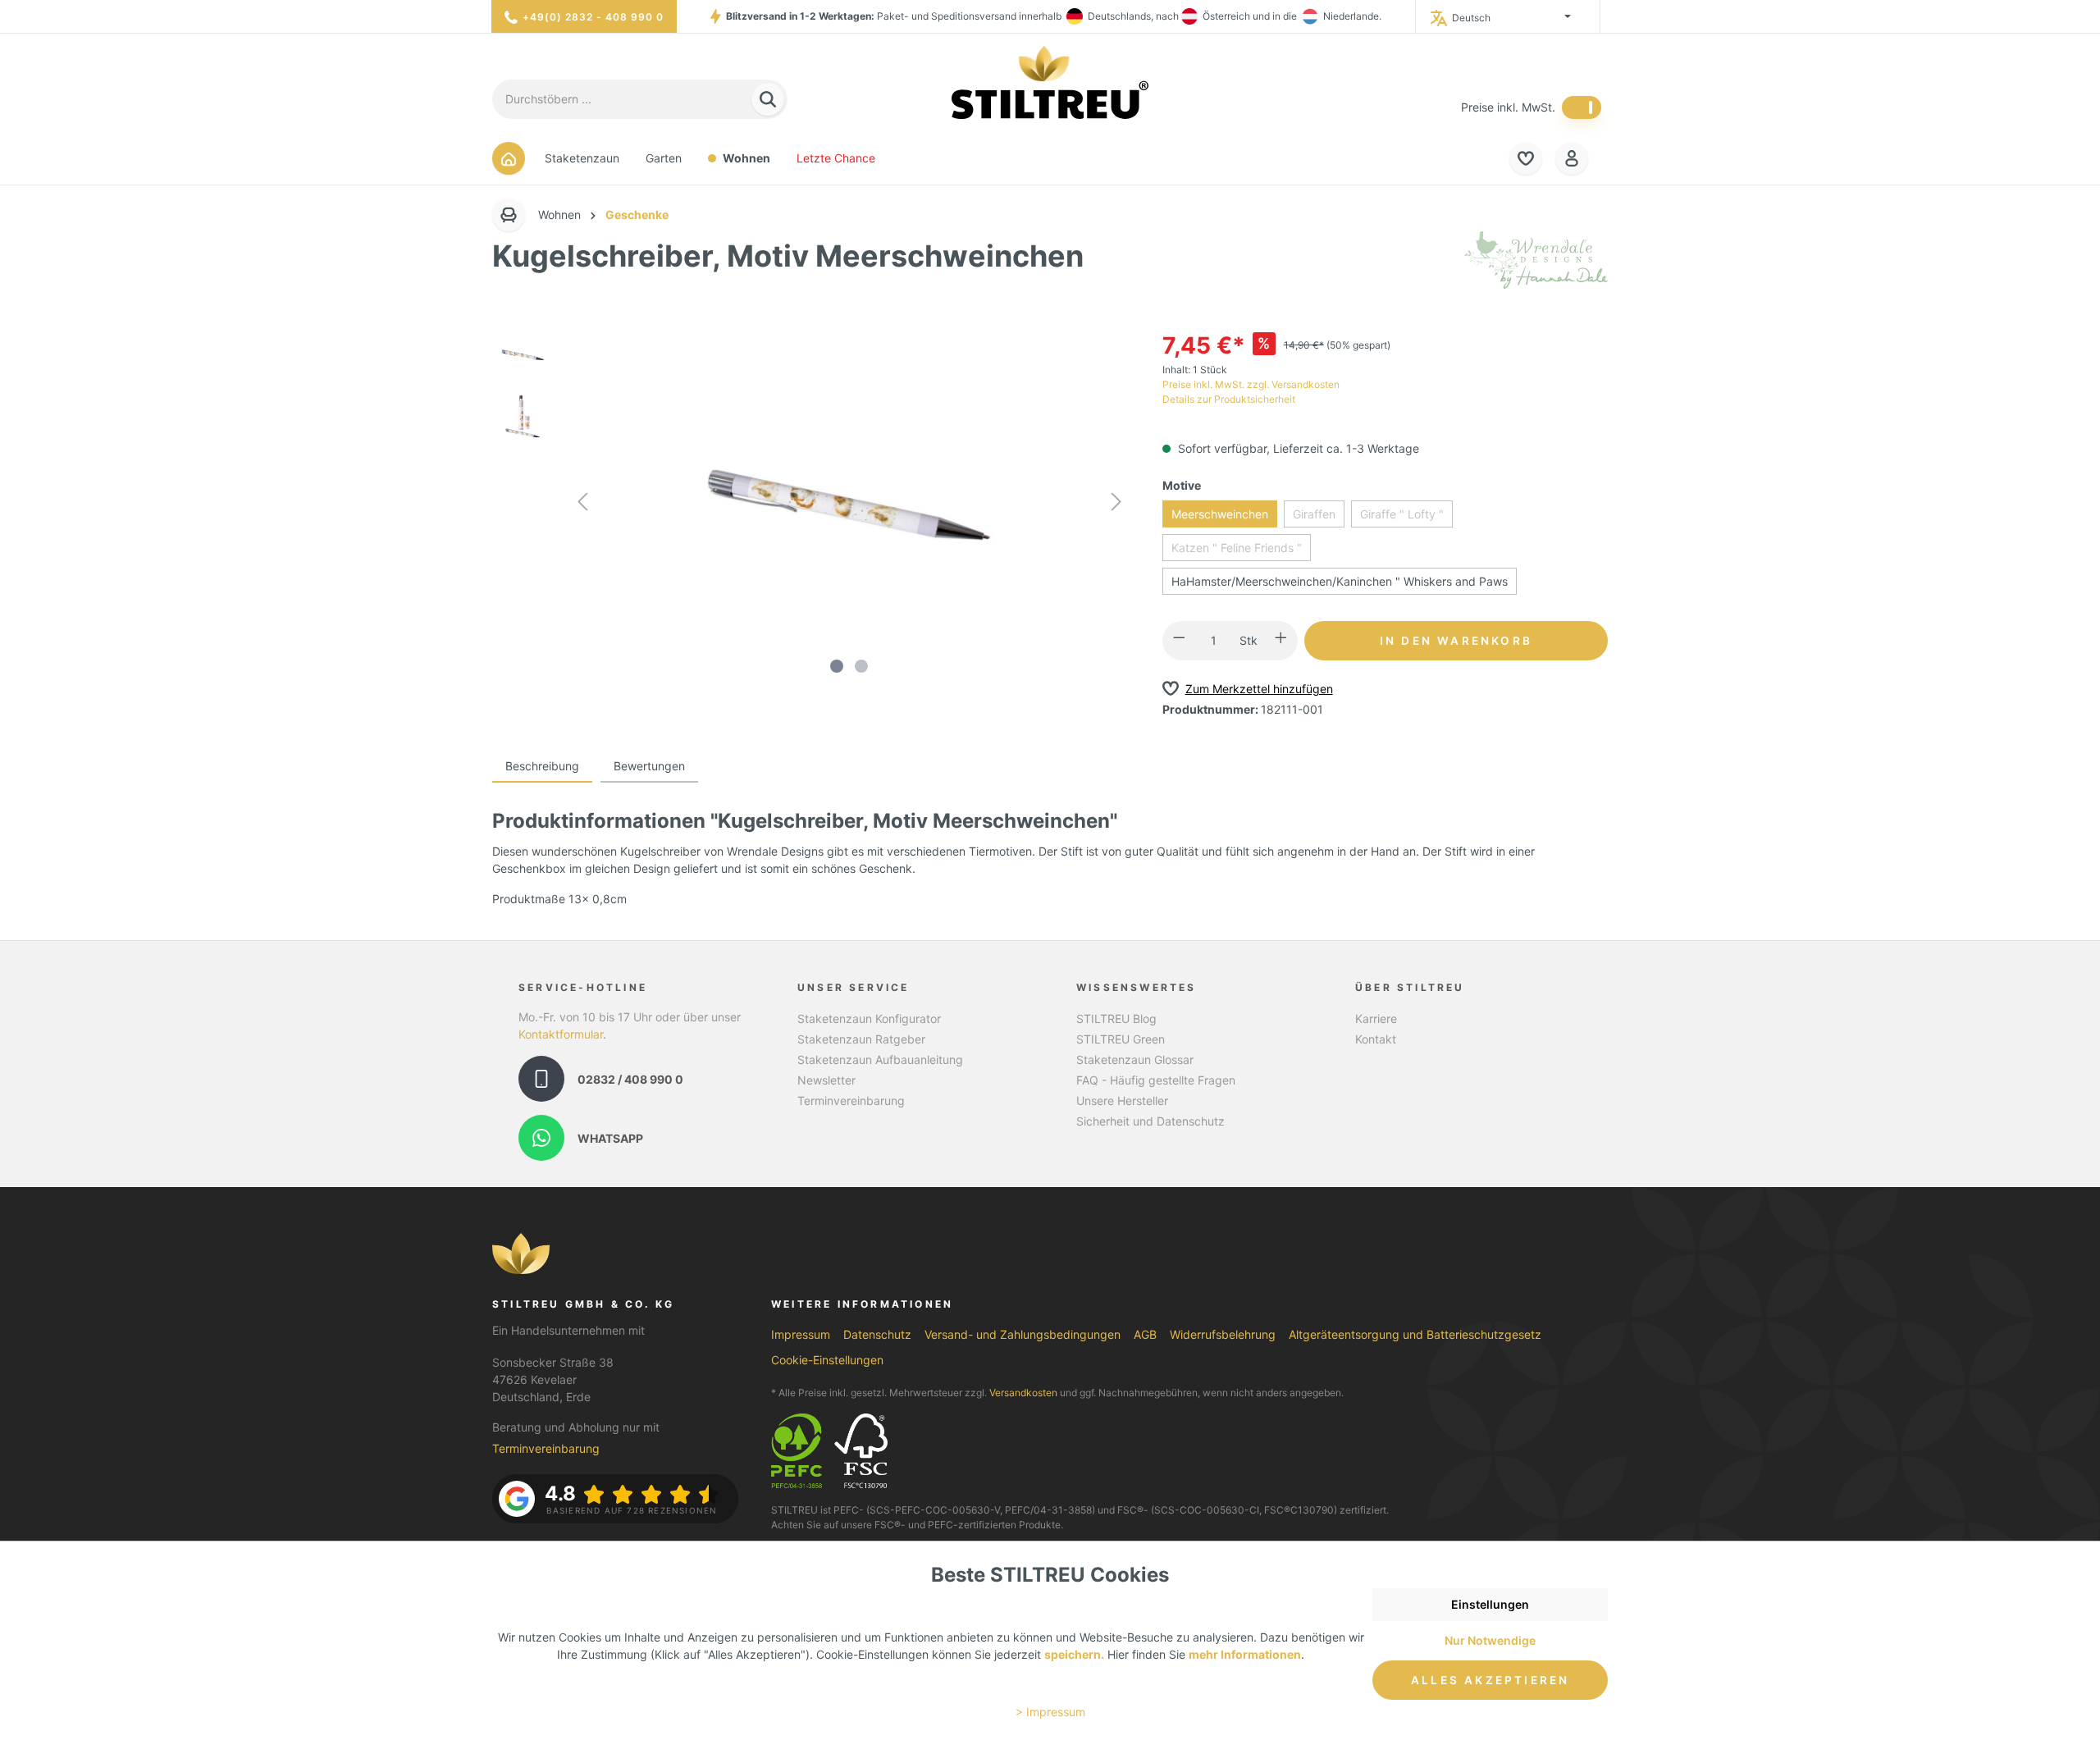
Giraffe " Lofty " (1402, 514)
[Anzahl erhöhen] (1281, 641)
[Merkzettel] (1526, 158)
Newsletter (826, 1080)
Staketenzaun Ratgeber (861, 1039)
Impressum (801, 1334)
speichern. (1074, 1654)
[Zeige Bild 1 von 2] (837, 666)
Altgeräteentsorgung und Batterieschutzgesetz (1415, 1334)
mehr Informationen (1245, 1654)
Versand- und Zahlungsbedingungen (1023, 1334)
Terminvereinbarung (851, 1101)
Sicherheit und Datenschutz (1150, 1121)
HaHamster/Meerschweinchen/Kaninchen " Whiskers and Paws (1340, 581)
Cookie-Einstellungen (827, 1360)
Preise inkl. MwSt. (1508, 107)
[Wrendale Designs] (1536, 259)
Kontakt (1376, 1039)
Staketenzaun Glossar (1135, 1060)
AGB (1145, 1334)
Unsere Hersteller (1122, 1101)
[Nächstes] (1116, 504)
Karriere (1376, 1018)
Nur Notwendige (1490, 1640)
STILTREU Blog (1116, 1018)
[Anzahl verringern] (1179, 641)
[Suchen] (768, 100)
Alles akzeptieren (1490, 1680)
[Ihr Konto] (1572, 158)
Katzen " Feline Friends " (1237, 548)
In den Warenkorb (1456, 641)
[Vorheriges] (582, 504)
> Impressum (1050, 1712)
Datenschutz (877, 1334)
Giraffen (1314, 514)
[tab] (542, 767)
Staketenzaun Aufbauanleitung (880, 1060)
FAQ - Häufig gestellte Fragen (1156, 1080)
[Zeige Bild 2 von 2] (861, 666)
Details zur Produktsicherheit (1229, 399)
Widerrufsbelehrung (1223, 1334)
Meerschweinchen (1220, 514)
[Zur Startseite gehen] (1050, 82)
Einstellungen (1490, 1604)
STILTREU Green (1121, 1039)
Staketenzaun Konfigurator (869, 1018)
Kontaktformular (561, 1034)
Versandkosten (1023, 1393)
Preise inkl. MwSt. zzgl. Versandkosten (1251, 384)
